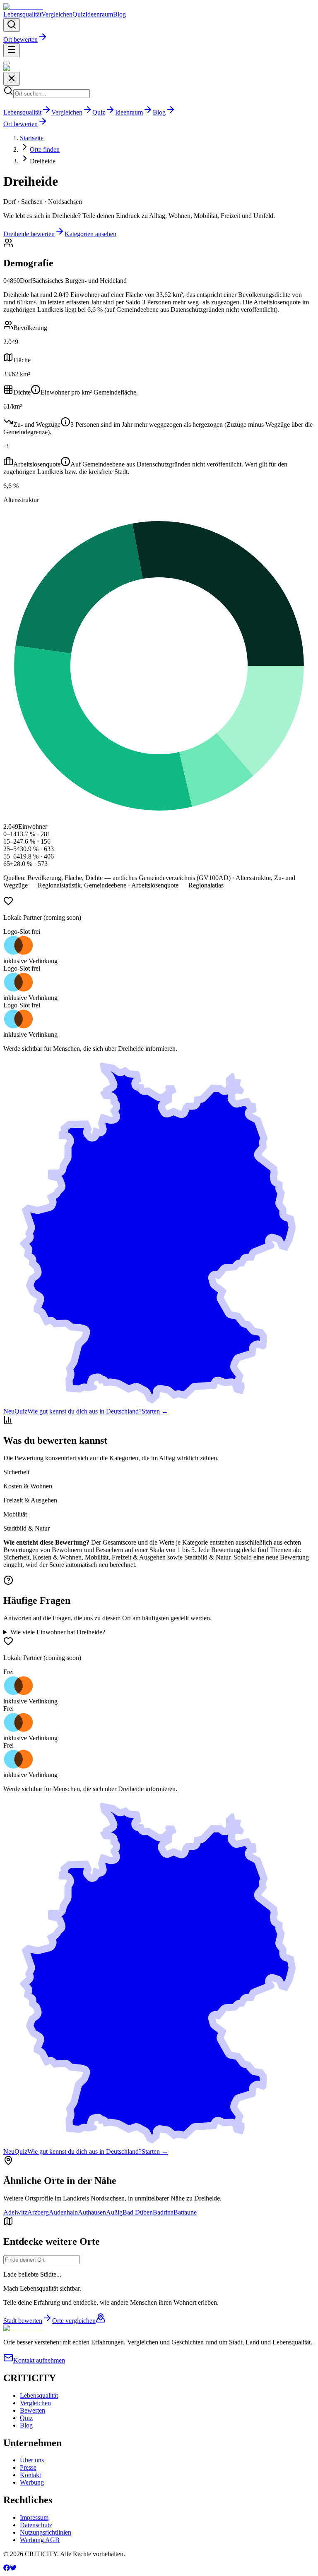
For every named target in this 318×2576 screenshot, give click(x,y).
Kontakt (30, 2475)
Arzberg (38, 2212)
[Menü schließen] (7, 63)
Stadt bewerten (23, 2321)
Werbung (32, 2482)
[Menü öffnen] (12, 50)
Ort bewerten (20, 39)
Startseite (32, 138)
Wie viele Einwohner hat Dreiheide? (58, 1632)
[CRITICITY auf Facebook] (7, 2569)
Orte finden (45, 149)
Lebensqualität (22, 14)
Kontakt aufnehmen (39, 2360)
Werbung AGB (40, 2540)
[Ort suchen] (12, 25)
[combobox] (42, 2260)
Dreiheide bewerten (29, 234)
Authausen (92, 2212)
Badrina (163, 2212)
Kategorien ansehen (90, 234)
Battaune (185, 2212)
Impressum (34, 2517)
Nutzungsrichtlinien (46, 2532)
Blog (119, 14)
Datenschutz (36, 2525)
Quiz (79, 14)
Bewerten (33, 2410)
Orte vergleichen (74, 2321)
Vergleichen (57, 14)
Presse (28, 2467)
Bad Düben (138, 2212)
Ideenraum (99, 14)
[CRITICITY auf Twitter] (13, 2569)
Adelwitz (15, 2212)
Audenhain (63, 2212)
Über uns (32, 2460)
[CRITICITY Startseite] (23, 7)
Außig (114, 2212)
